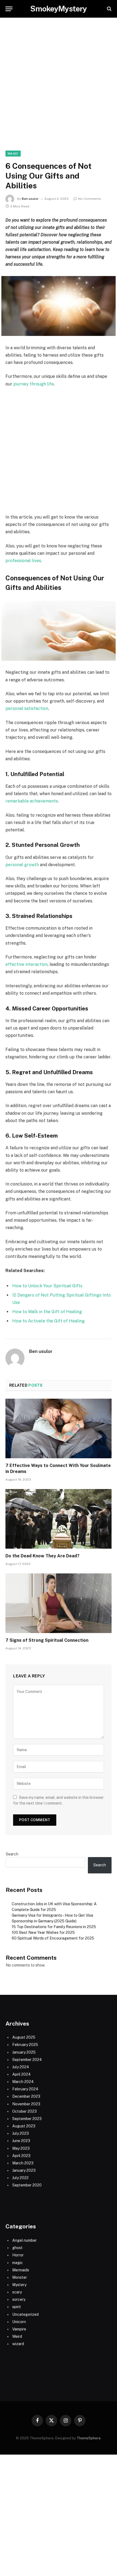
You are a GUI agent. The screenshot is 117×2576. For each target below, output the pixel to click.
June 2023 (21, 2141)
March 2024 (23, 2082)
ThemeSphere (89, 2438)
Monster (20, 2277)
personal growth (22, 865)
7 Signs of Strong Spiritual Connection (47, 1640)
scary (17, 2292)
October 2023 (24, 2111)
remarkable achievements (32, 801)
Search (12, 1854)
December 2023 (26, 2096)
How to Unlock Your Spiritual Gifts (47, 1286)
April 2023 (21, 2156)
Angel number (24, 2240)
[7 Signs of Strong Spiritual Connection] (59, 1603)
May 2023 (21, 2148)
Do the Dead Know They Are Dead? (42, 1556)
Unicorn (19, 2322)
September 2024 (27, 2060)
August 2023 (24, 2126)
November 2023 (26, 2104)
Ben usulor (30, 199)
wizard (18, 2344)
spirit (17, 2307)
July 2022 (20, 2178)
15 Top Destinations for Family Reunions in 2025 (54, 1927)
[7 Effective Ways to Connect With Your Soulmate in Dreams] (59, 1428)
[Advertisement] (59, 90)
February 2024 (25, 2089)
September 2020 (27, 2185)
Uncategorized (25, 2314)
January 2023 (24, 2170)
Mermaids (21, 2270)
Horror (18, 2255)
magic (13, 154)
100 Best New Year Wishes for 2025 (43, 1932)
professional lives (23, 561)
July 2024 (21, 2067)
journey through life (34, 384)
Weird (17, 2336)
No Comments (90, 199)
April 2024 (21, 2074)
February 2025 (25, 2045)
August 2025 (24, 2037)
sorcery (19, 2299)
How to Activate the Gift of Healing (48, 1321)
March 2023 (23, 2163)
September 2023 (27, 2119)
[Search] (109, 9)
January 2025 (24, 2052)
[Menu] (9, 9)
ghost (17, 2248)
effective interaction (27, 964)
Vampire (19, 2329)
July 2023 (21, 2133)
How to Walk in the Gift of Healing (47, 1312)
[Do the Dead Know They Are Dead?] (59, 1519)
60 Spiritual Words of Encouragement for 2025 (53, 1938)
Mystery (19, 2285)
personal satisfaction (27, 708)
